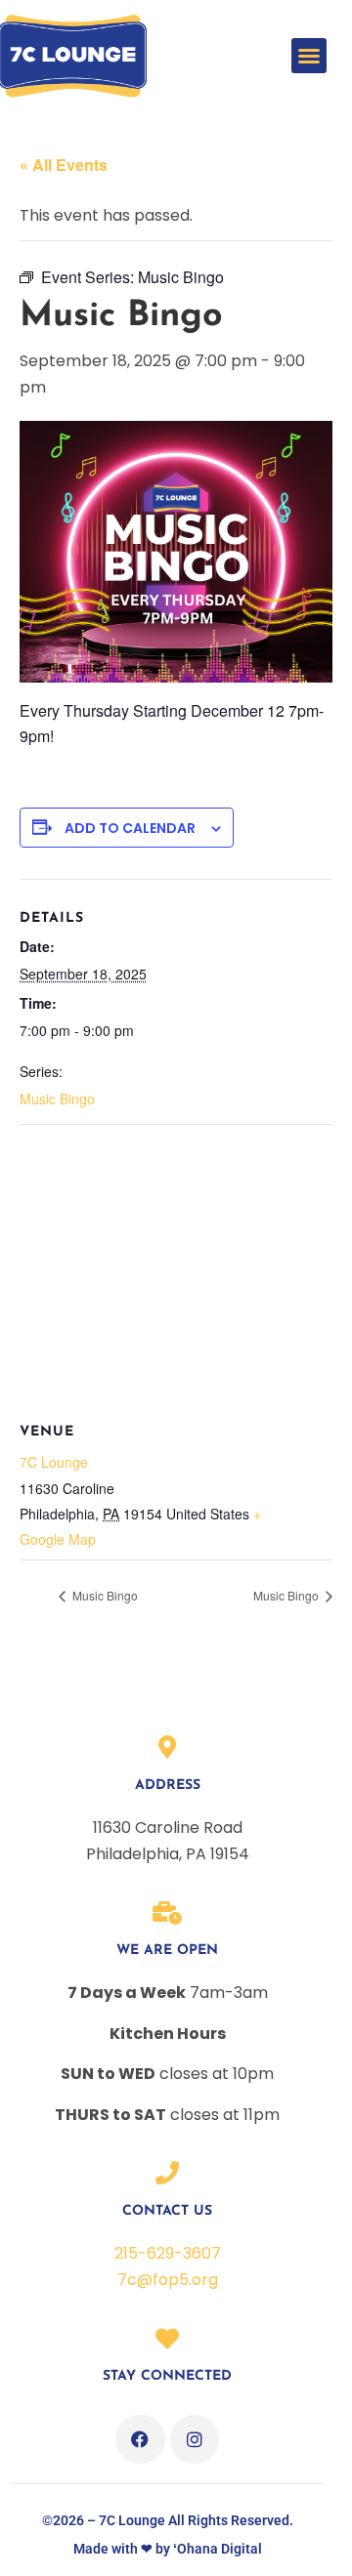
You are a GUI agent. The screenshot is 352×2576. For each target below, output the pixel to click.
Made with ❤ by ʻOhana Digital (168, 2549)
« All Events (64, 165)
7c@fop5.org (168, 2280)
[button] (309, 56)
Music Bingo (57, 1099)
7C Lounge (54, 1462)
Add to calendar (130, 828)
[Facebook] (140, 2439)
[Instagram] (195, 2439)
